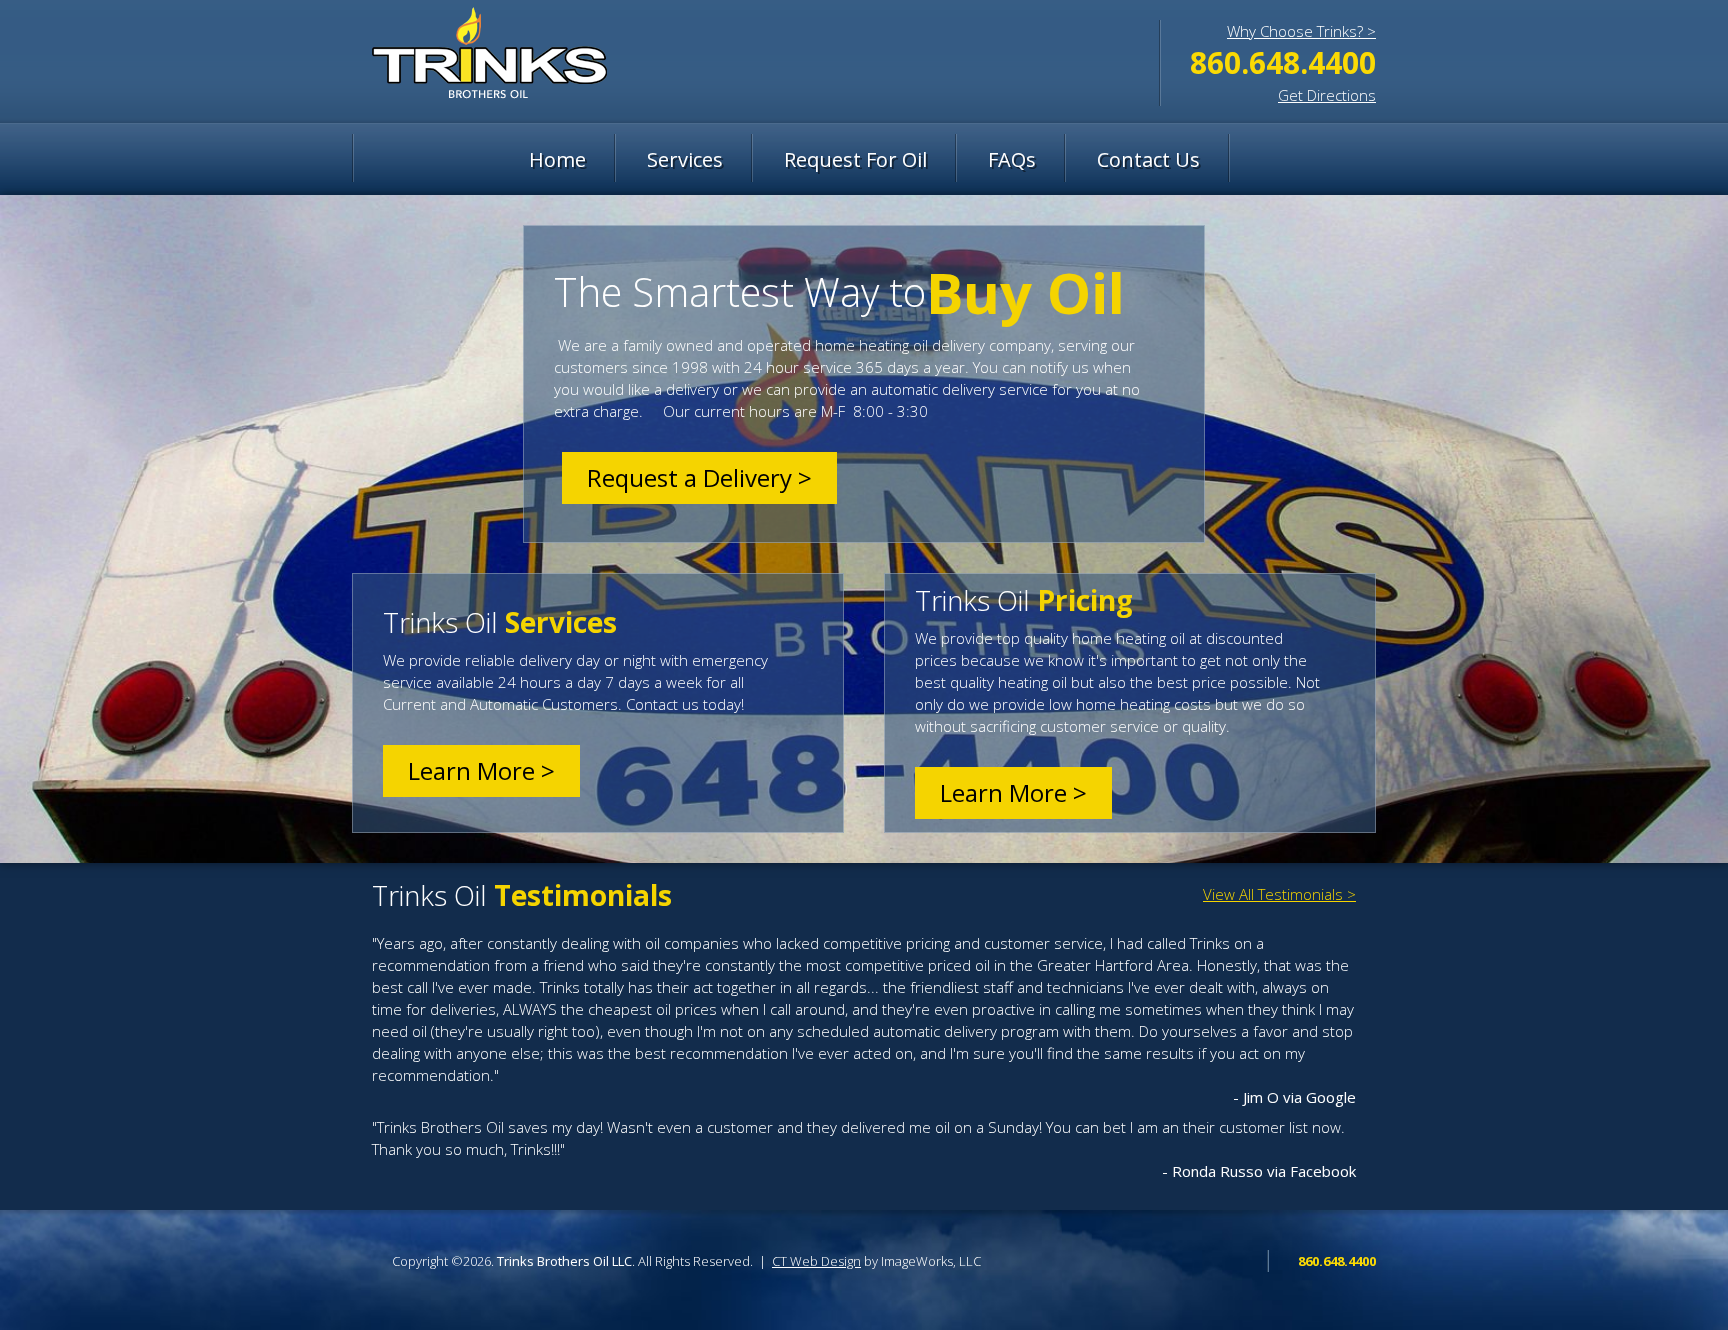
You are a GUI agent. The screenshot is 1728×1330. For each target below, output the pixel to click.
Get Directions (1327, 95)
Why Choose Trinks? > (1301, 31)
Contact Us (1148, 159)
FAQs (1012, 159)
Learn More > (481, 770)
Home (557, 159)
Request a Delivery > (699, 477)
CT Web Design (816, 1261)
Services (685, 159)
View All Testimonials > (1279, 894)
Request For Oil (855, 159)
